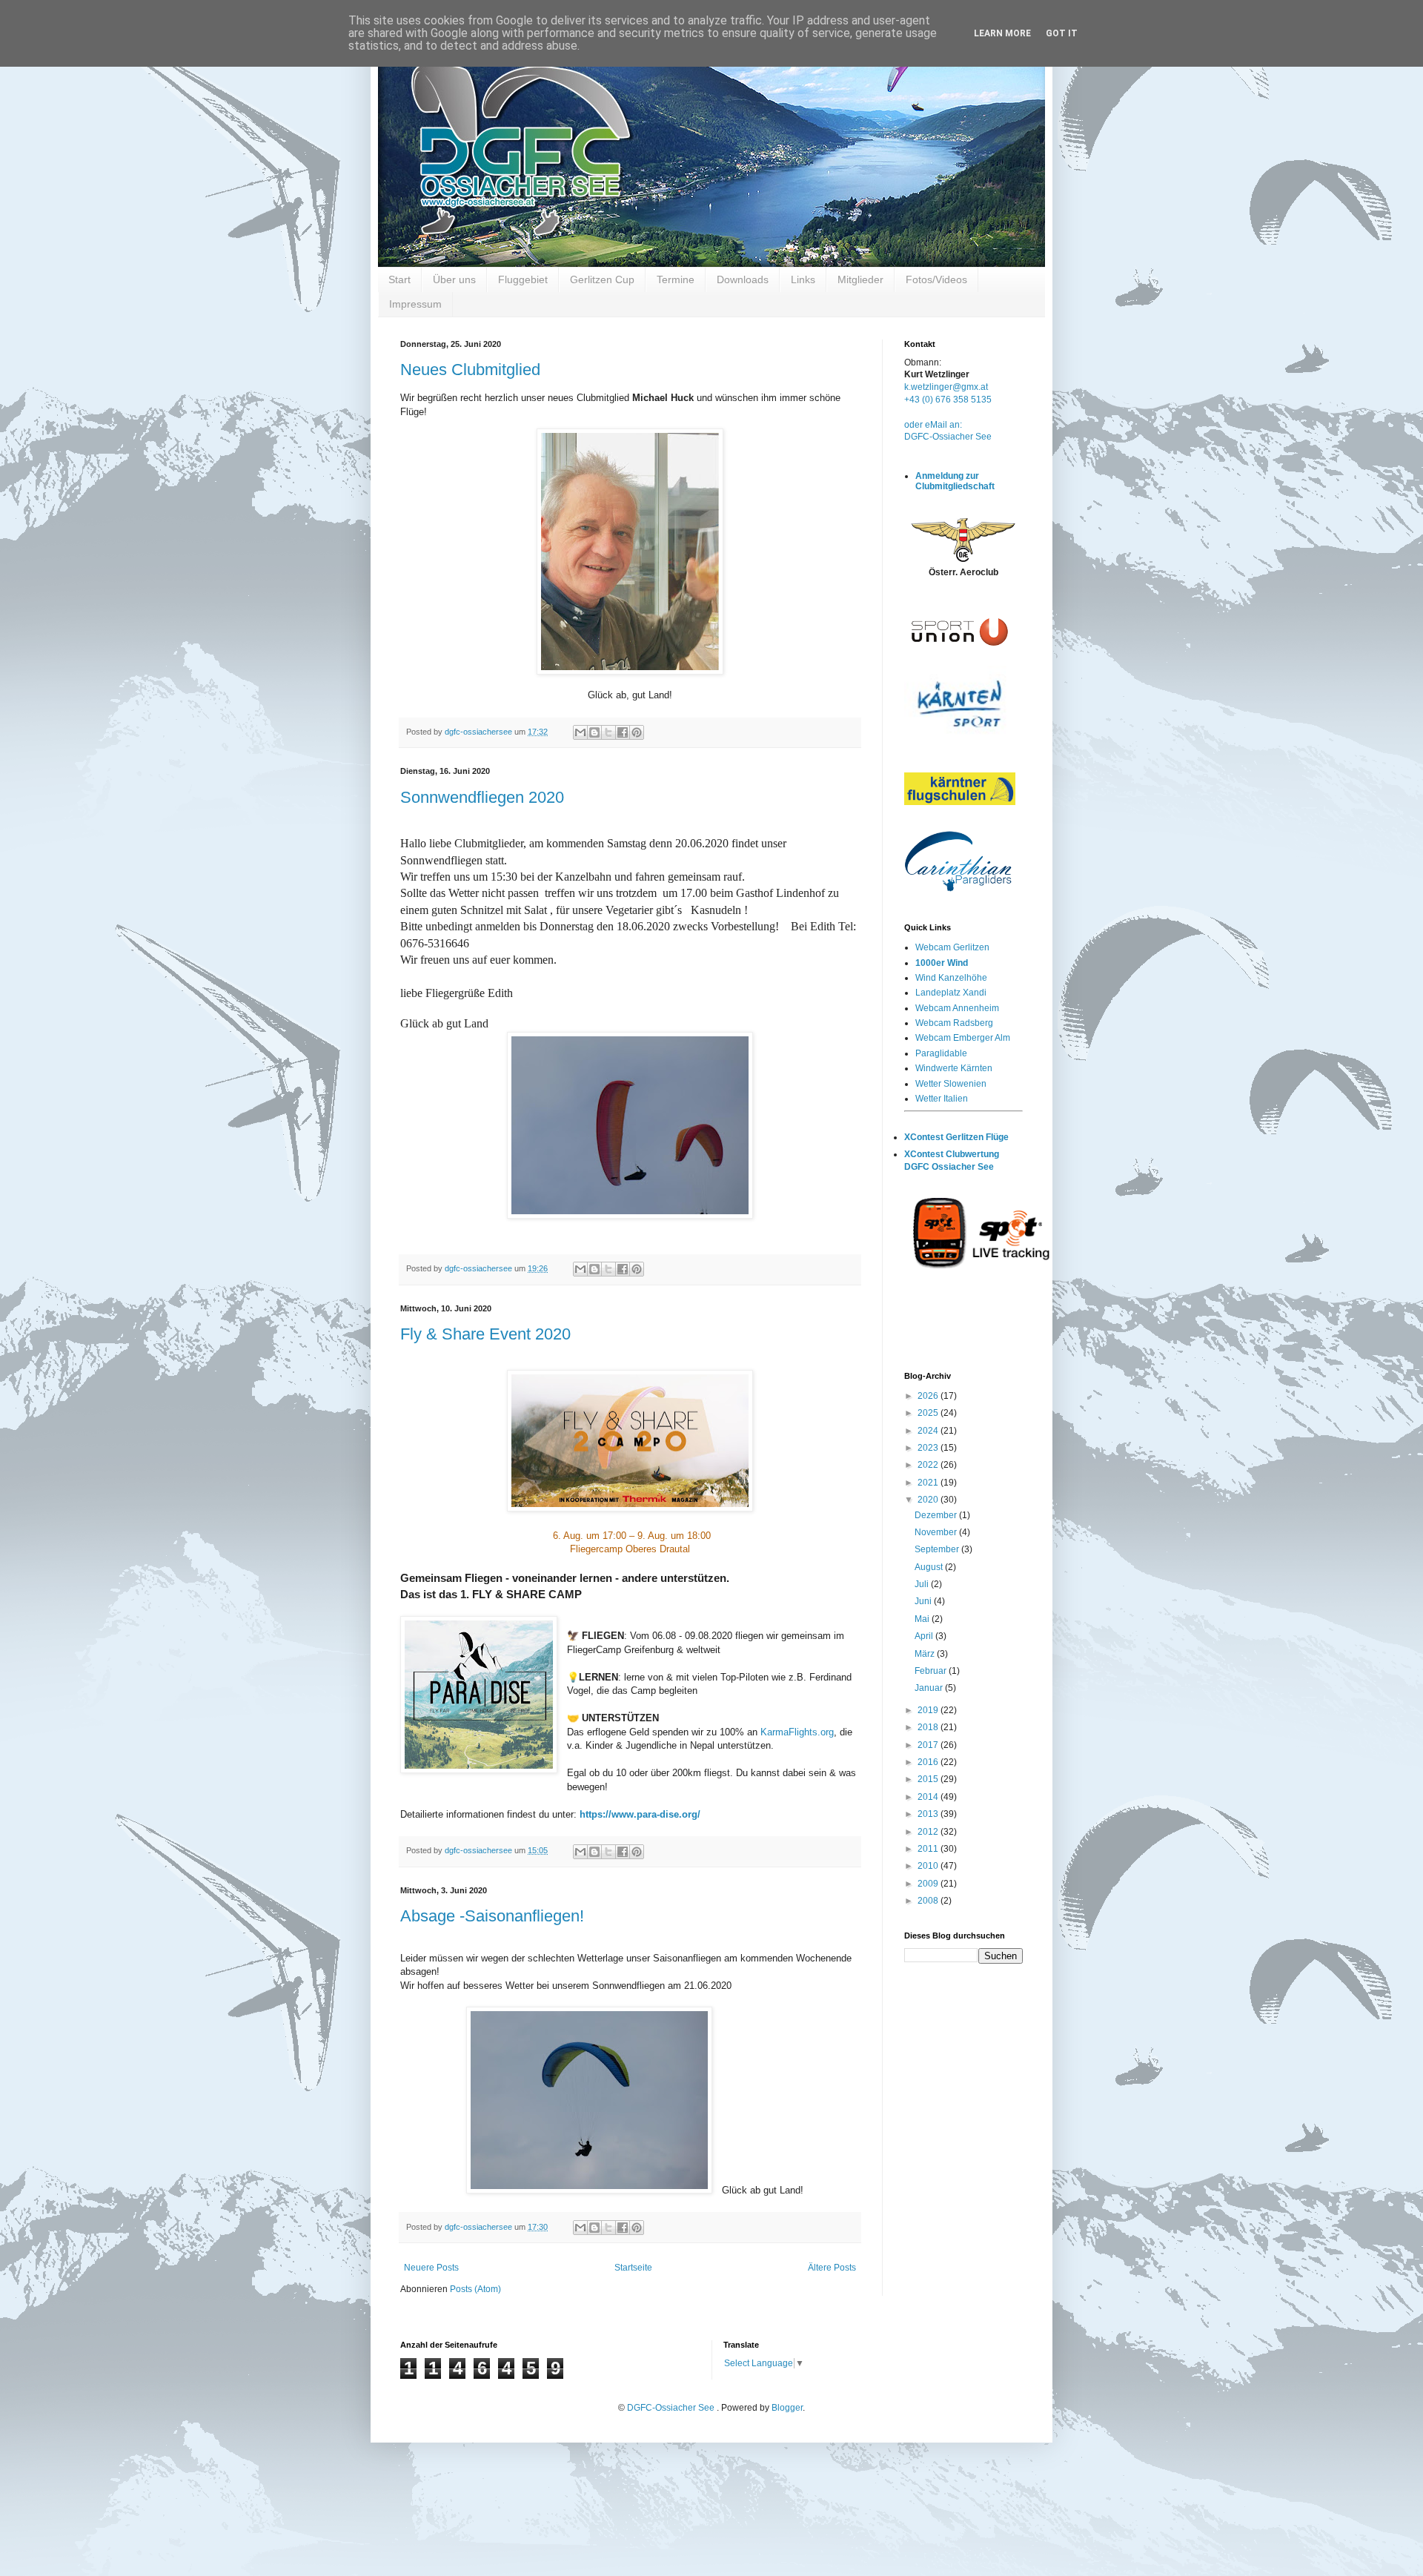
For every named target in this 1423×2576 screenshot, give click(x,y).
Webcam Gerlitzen (952, 947)
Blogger (787, 2408)
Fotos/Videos (936, 279)
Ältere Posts (832, 2268)
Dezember (937, 1515)
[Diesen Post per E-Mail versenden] (580, 732)
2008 (929, 1901)
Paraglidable (941, 1053)
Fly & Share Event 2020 (485, 1334)
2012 (929, 1832)
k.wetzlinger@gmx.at (946, 387)
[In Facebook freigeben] (623, 732)
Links (803, 279)
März (926, 1654)
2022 (929, 1465)
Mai (923, 1619)
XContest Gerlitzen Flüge (956, 1137)
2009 (929, 1884)
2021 (929, 1483)
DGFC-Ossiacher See (948, 437)
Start (399, 279)
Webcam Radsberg (954, 1023)
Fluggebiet (523, 279)
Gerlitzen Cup (602, 279)
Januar (930, 1688)
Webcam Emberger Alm (963, 1038)
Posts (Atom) (475, 2289)
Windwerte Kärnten (954, 1068)
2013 (929, 1814)
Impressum (415, 304)
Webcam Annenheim (957, 1008)
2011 (929, 1849)
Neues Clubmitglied (470, 370)
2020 (929, 1500)
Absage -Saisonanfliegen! (492, 1916)
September (938, 1549)
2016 (929, 1762)
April (925, 1636)
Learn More (1002, 33)
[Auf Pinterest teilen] (637, 732)
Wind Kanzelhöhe (951, 978)
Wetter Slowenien (951, 1084)
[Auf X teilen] (608, 732)
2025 (929, 1413)
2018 (929, 1727)
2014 (929, 1797)
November (937, 1532)
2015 (929, 1779)
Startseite (633, 2268)
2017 (929, 1745)
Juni (924, 1601)
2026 (929, 1396)
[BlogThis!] (594, 732)
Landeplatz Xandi (951, 993)
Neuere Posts (431, 2268)
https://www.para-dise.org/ (640, 1814)
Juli (923, 1584)
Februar (932, 1671)
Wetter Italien (942, 1099)
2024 (929, 1431)
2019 (929, 1710)
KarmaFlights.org (797, 1732)
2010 (929, 1866)
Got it (1062, 33)
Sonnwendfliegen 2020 (482, 797)
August (930, 1567)
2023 (929, 1448)
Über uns (454, 279)
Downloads (743, 279)
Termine (676, 279)
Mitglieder (860, 279)
